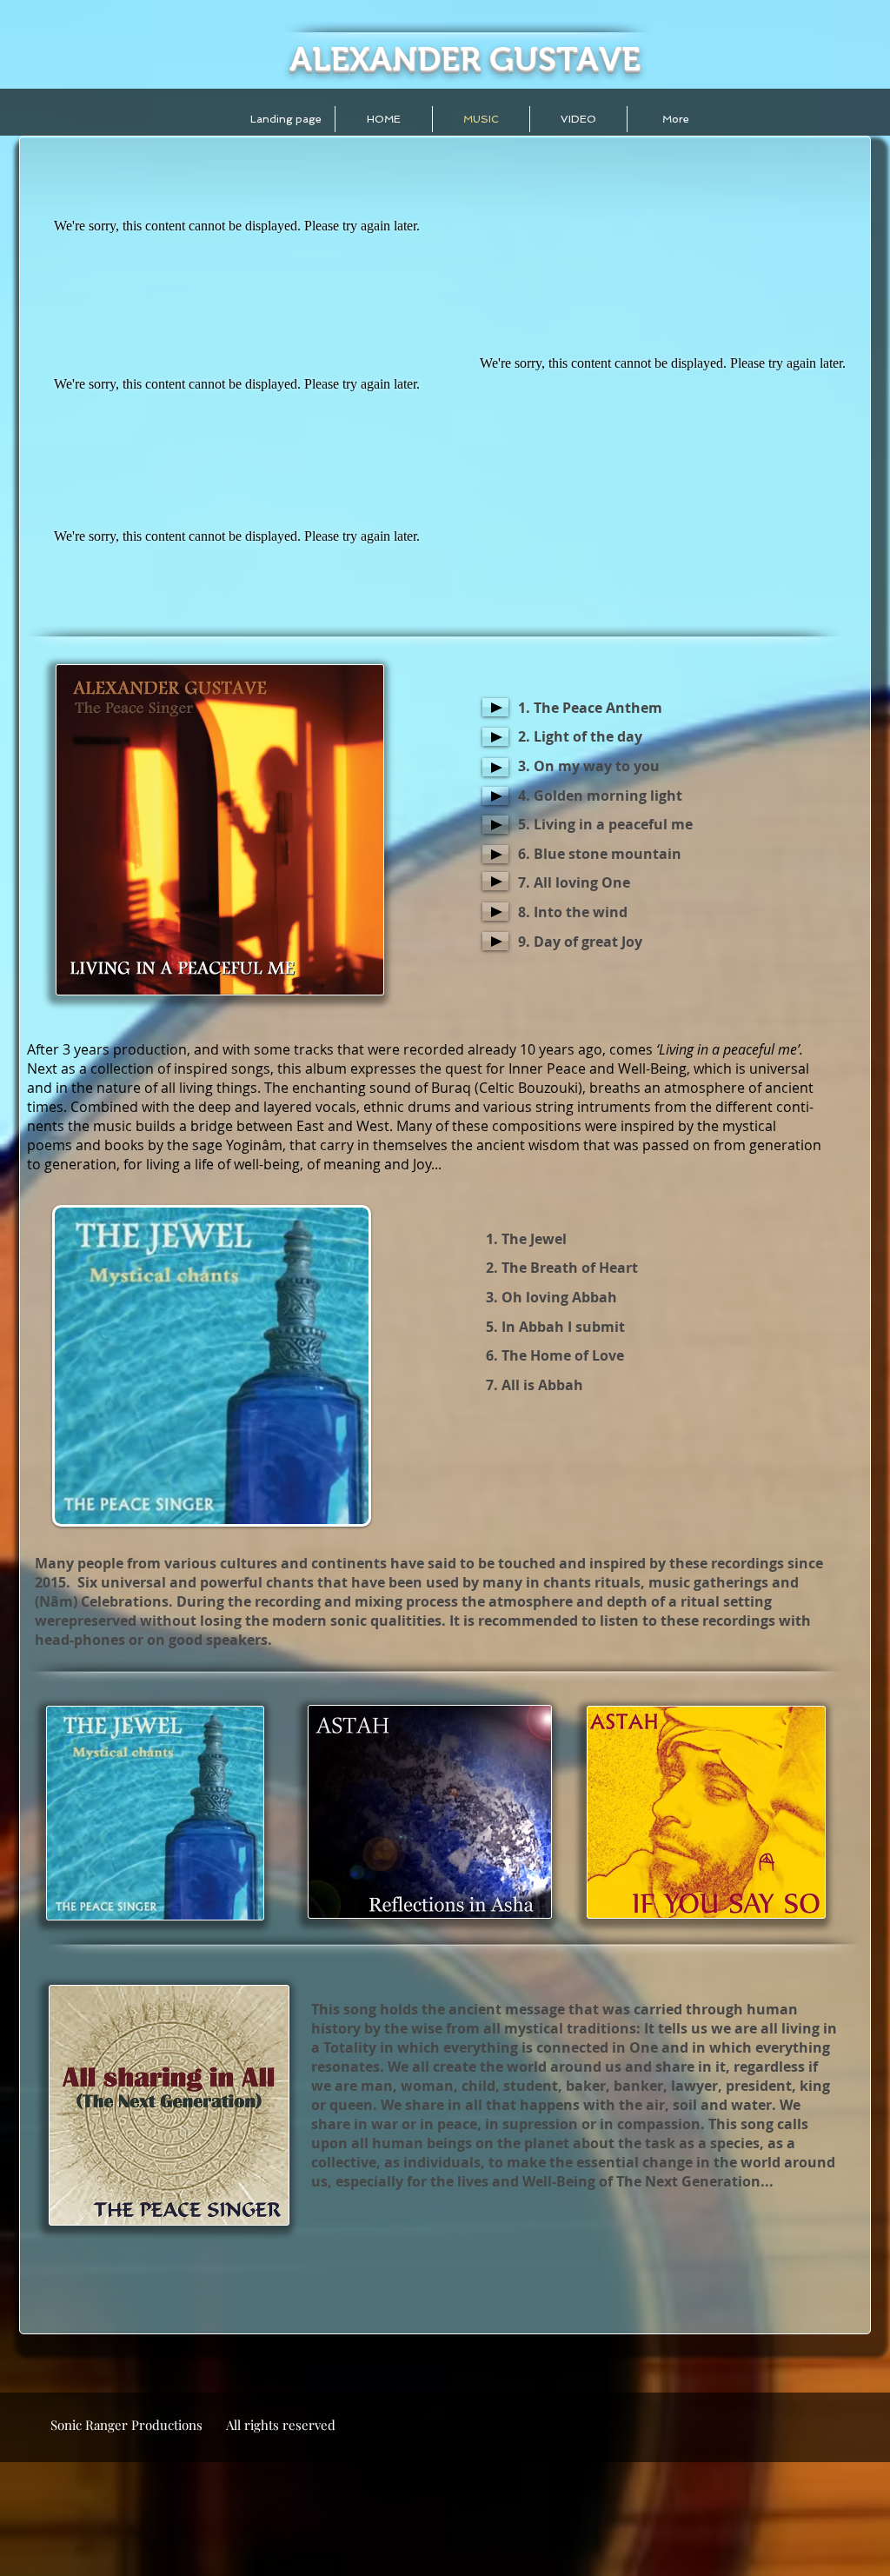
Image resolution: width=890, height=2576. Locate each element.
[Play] (495, 707)
